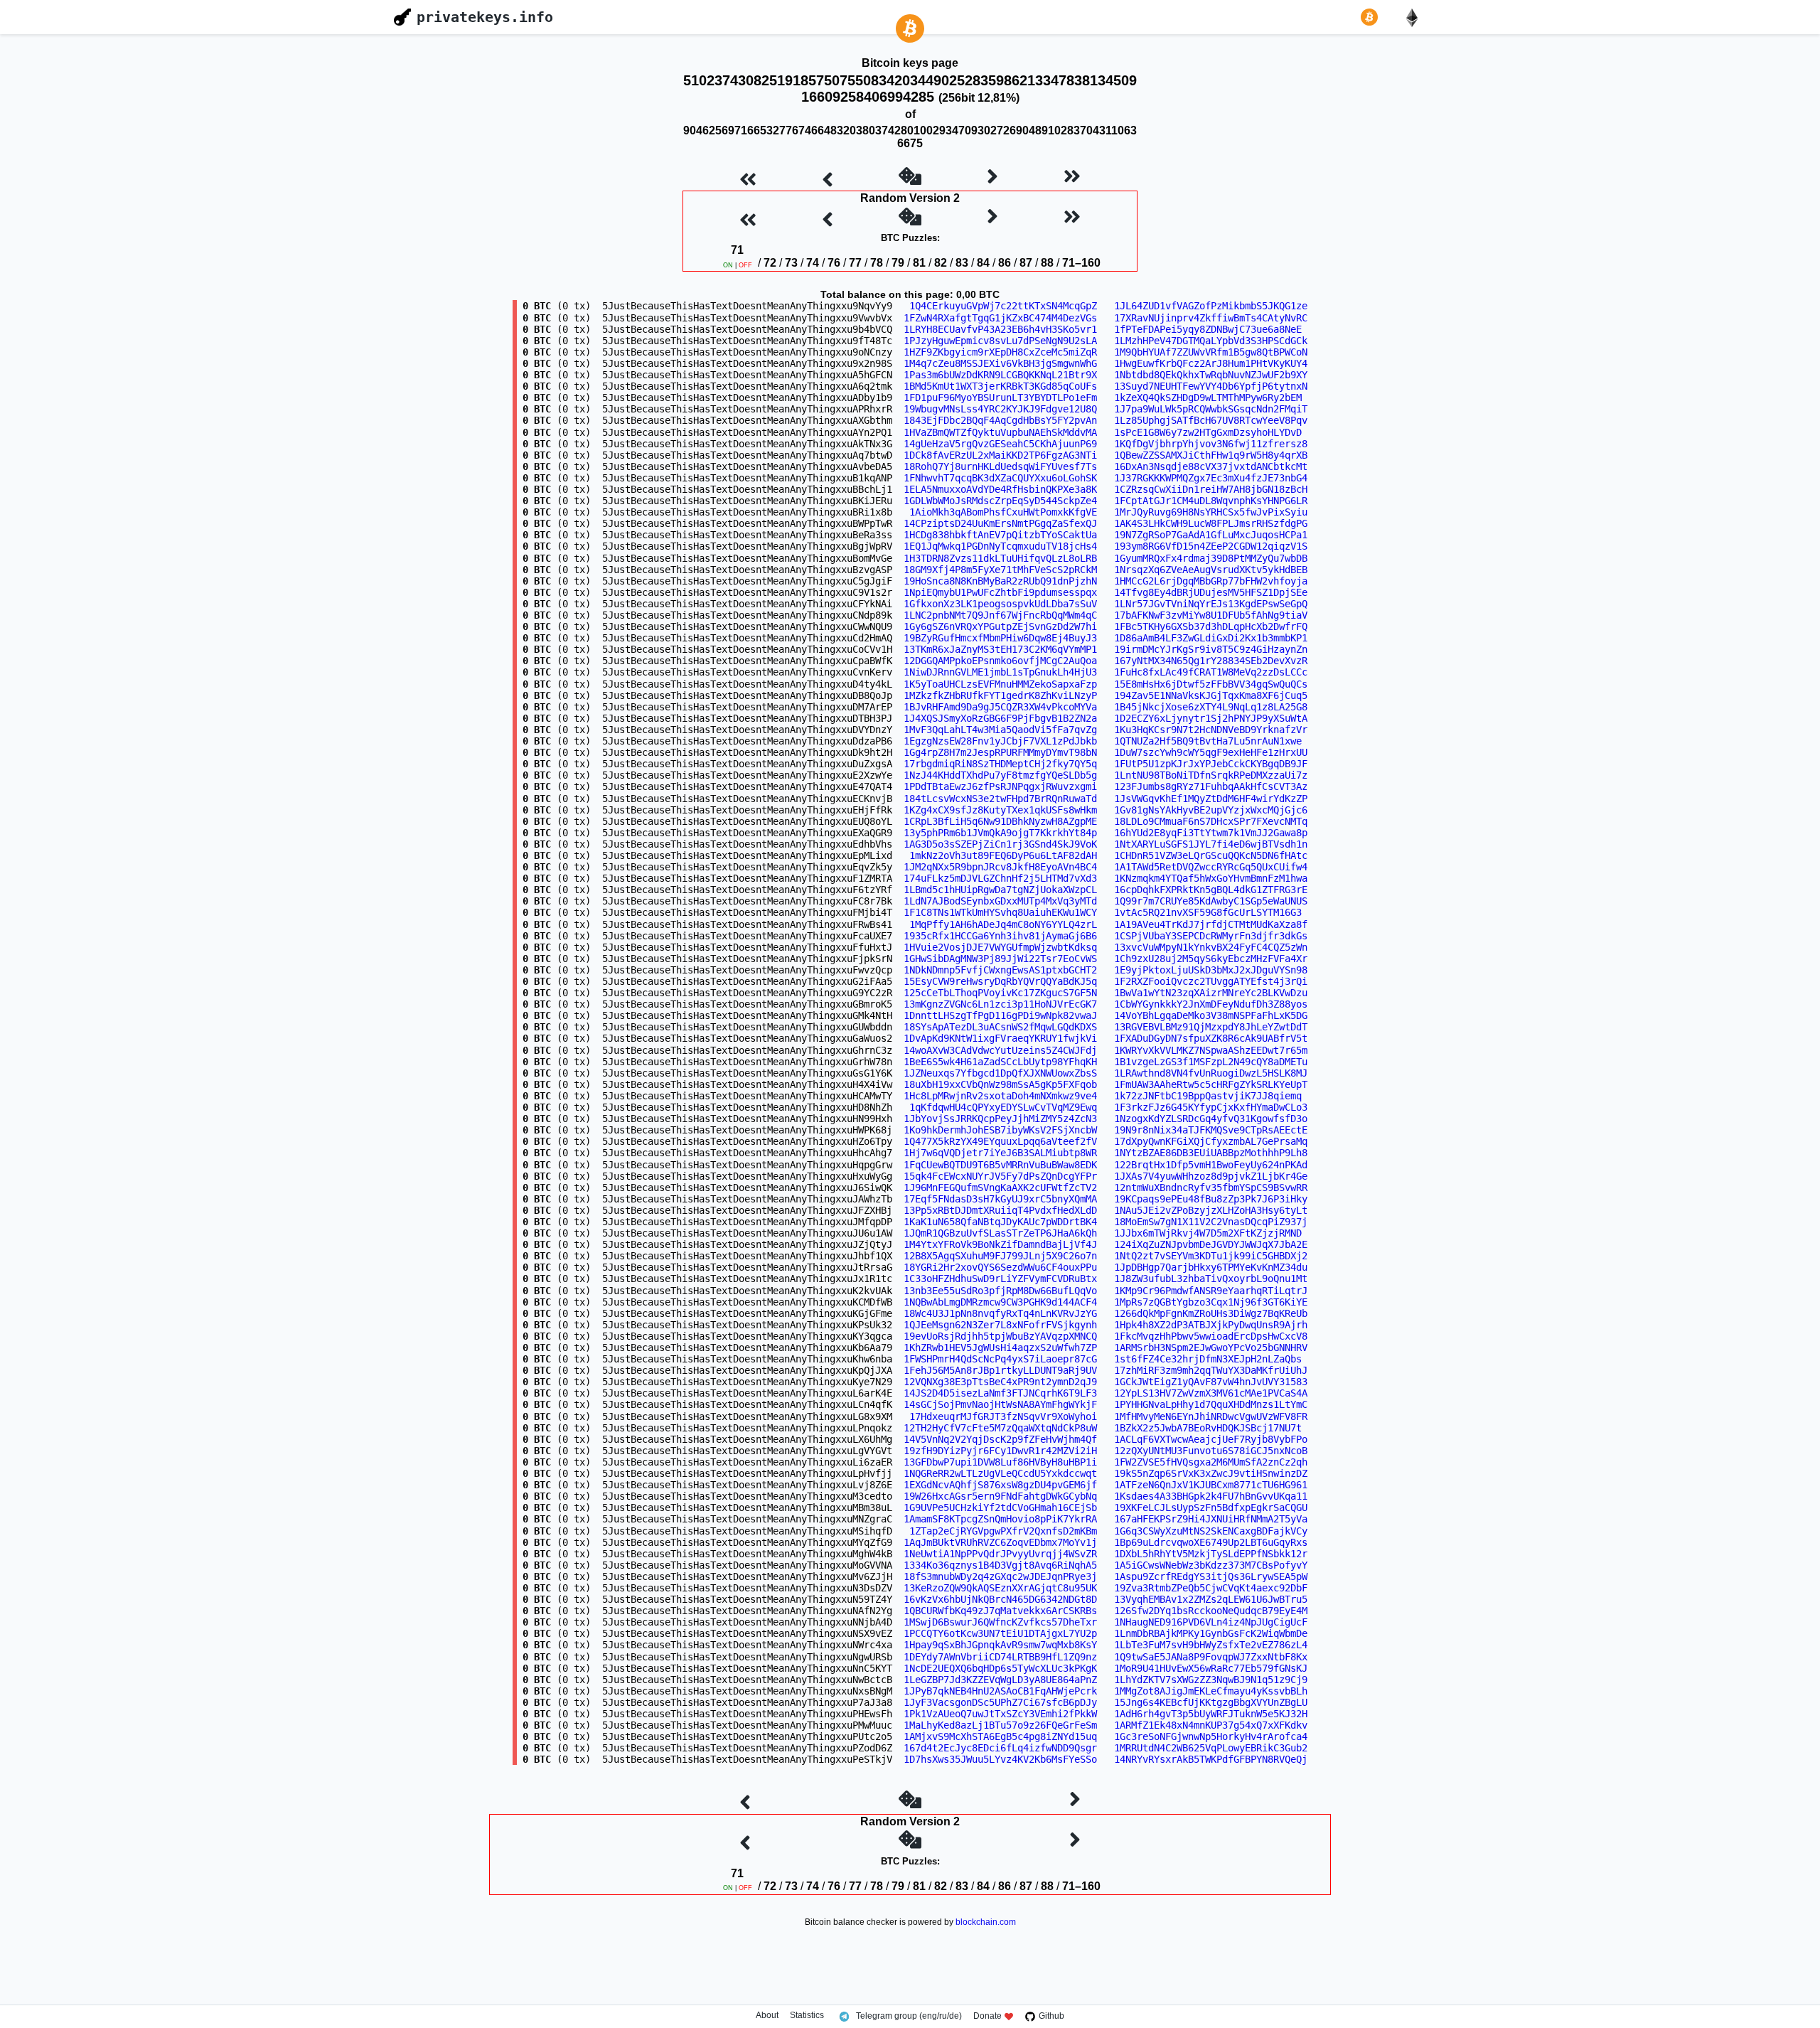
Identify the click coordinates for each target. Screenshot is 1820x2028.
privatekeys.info (485, 17)
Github (1051, 2016)
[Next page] (992, 178)
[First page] (748, 178)
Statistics (807, 2016)
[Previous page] (828, 178)
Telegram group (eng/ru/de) (909, 2016)
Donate (987, 2016)
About (767, 2016)
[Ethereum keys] (1415, 17)
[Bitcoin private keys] (1372, 17)
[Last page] (1072, 178)
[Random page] (910, 178)
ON (728, 265)
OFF (745, 265)
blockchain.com (986, 1922)
